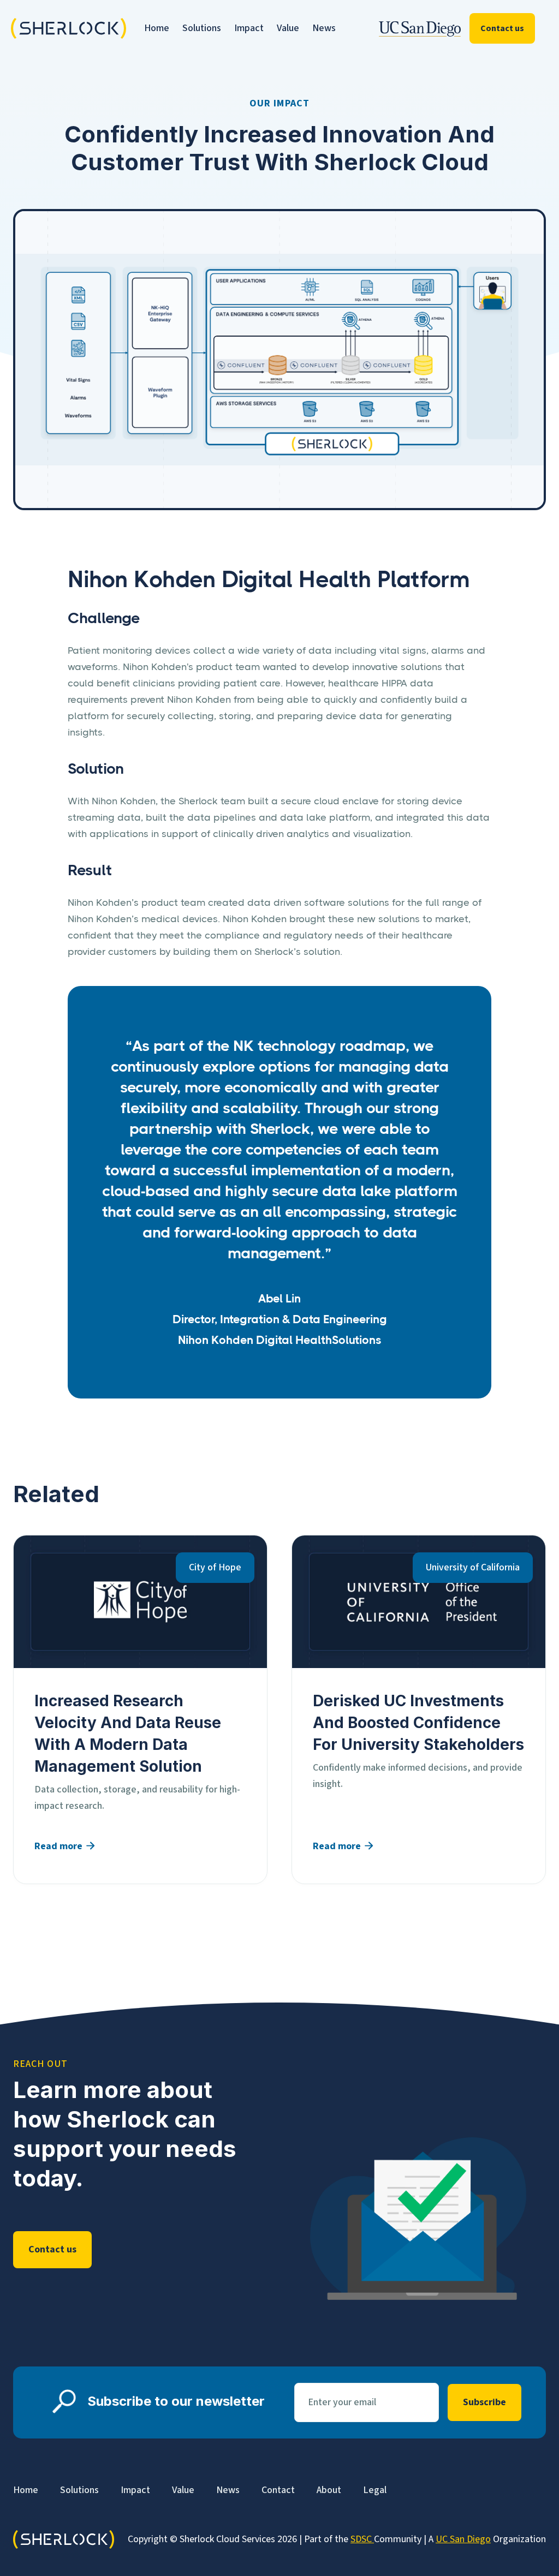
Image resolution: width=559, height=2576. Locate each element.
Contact (278, 2490)
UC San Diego (463, 2539)
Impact (249, 28)
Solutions (202, 28)
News (324, 28)
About (329, 2490)
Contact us (502, 28)
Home (157, 28)
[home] (59, 29)
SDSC (362, 2539)
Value (288, 28)
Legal (375, 2490)
